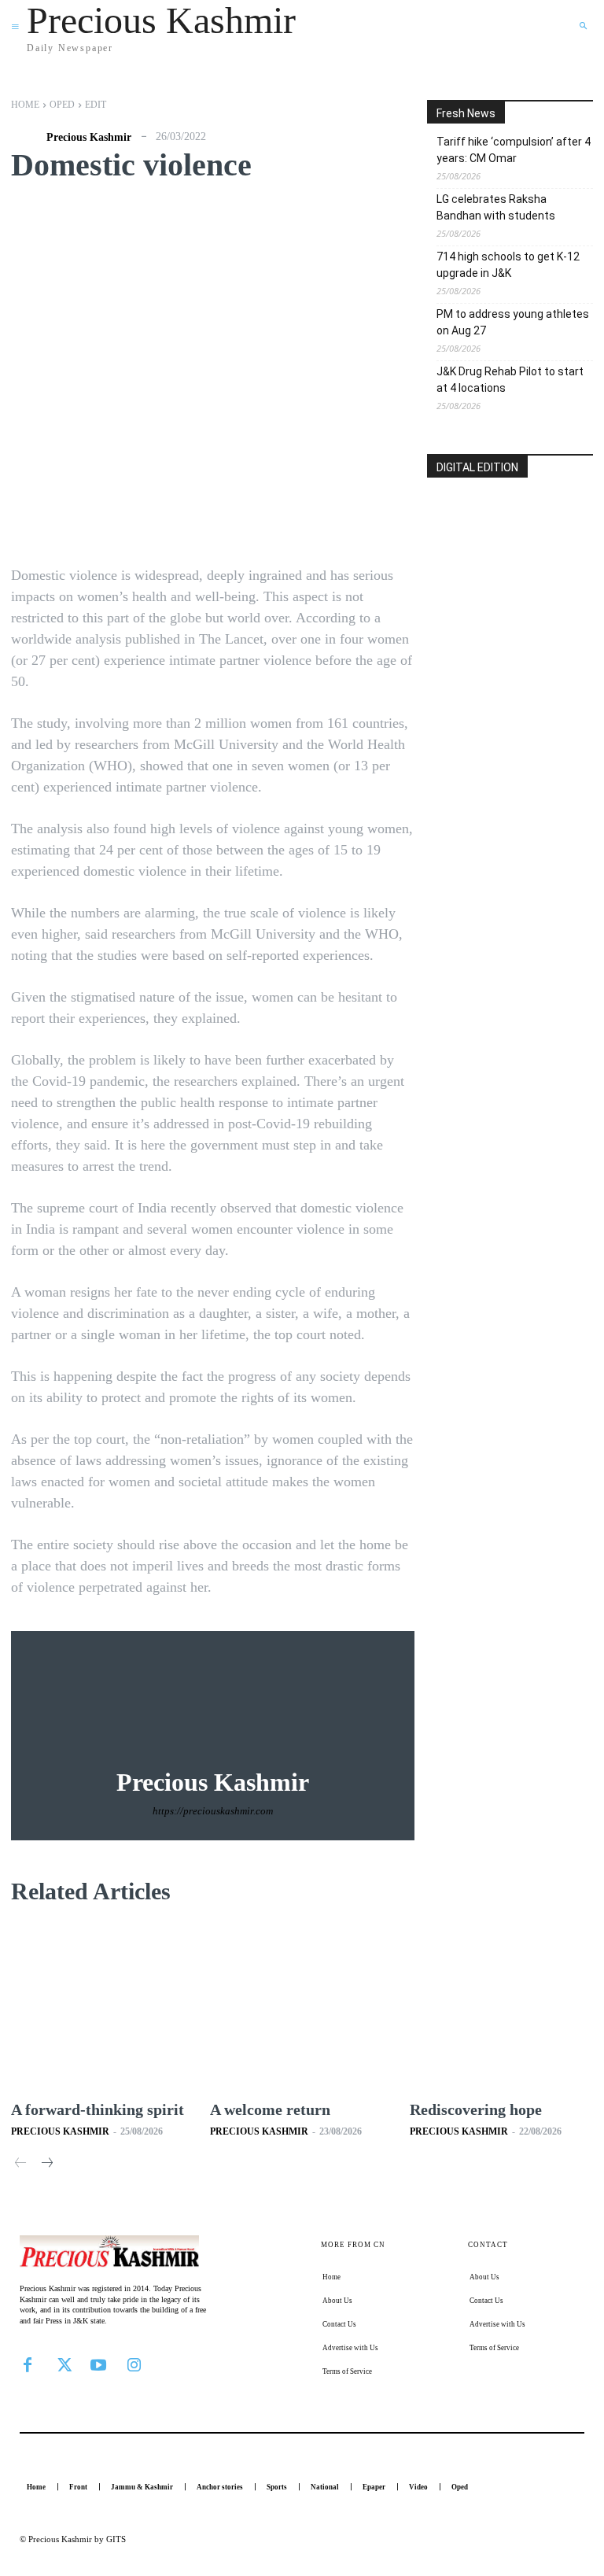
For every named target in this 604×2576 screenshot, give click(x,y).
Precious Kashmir (89, 138)
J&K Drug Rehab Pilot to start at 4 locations (510, 380)
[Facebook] (28, 2364)
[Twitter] (63, 2364)
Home (25, 105)
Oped (62, 105)
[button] (583, 26)
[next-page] (46, 2164)
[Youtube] (98, 2364)
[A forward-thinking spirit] (103, 2007)
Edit (96, 105)
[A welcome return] (302, 2007)
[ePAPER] (510, 553)
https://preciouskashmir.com (213, 1811)
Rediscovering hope (478, 2109)
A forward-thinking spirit (98, 2109)
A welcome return (270, 2109)
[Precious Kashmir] (27, 138)
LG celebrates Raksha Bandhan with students (496, 207)
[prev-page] (21, 2164)
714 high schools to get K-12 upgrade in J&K (508, 265)
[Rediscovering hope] (501, 2007)
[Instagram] (134, 2364)
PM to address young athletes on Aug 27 (513, 322)
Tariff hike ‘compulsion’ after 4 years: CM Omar (514, 150)
